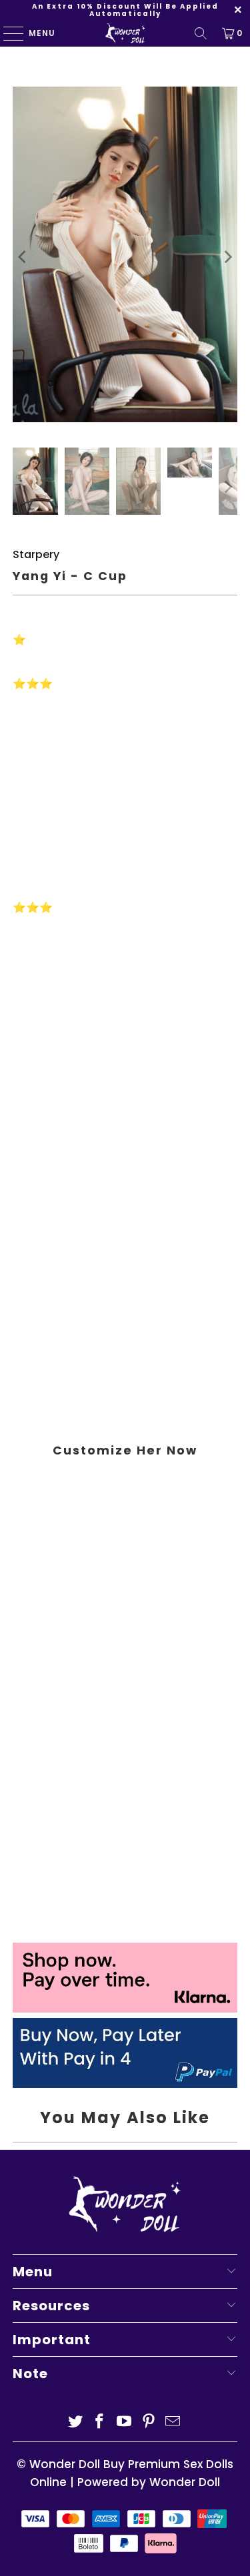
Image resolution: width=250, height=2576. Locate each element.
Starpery (36, 554)
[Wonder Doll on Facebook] (100, 2422)
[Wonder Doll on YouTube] (125, 2422)
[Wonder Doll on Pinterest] (149, 2422)
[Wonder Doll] (125, 33)
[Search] (201, 33)
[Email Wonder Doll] (173, 2422)
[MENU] (7, 33)
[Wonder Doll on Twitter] (75, 2422)
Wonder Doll (65, 2464)
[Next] (227, 257)
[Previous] (23, 257)
